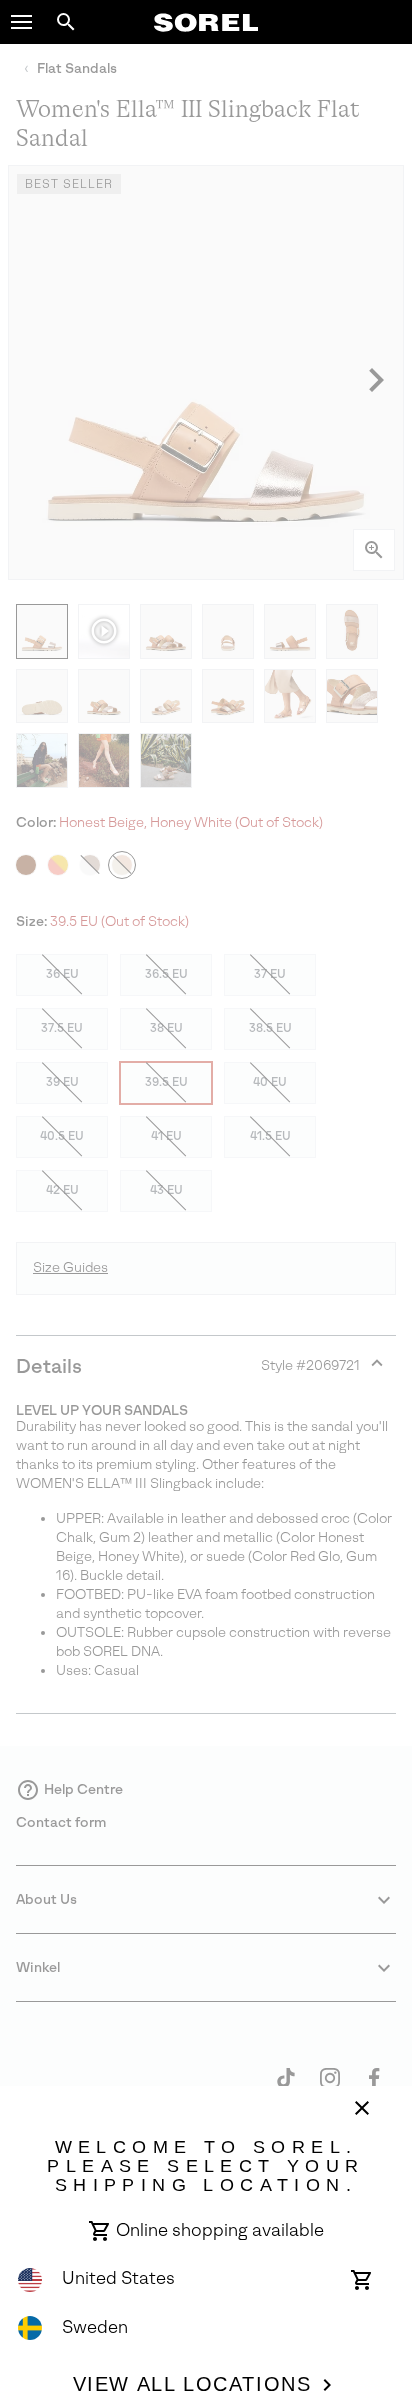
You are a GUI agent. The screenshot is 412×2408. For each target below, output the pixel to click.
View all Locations (192, 2384)
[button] (22, 22)
